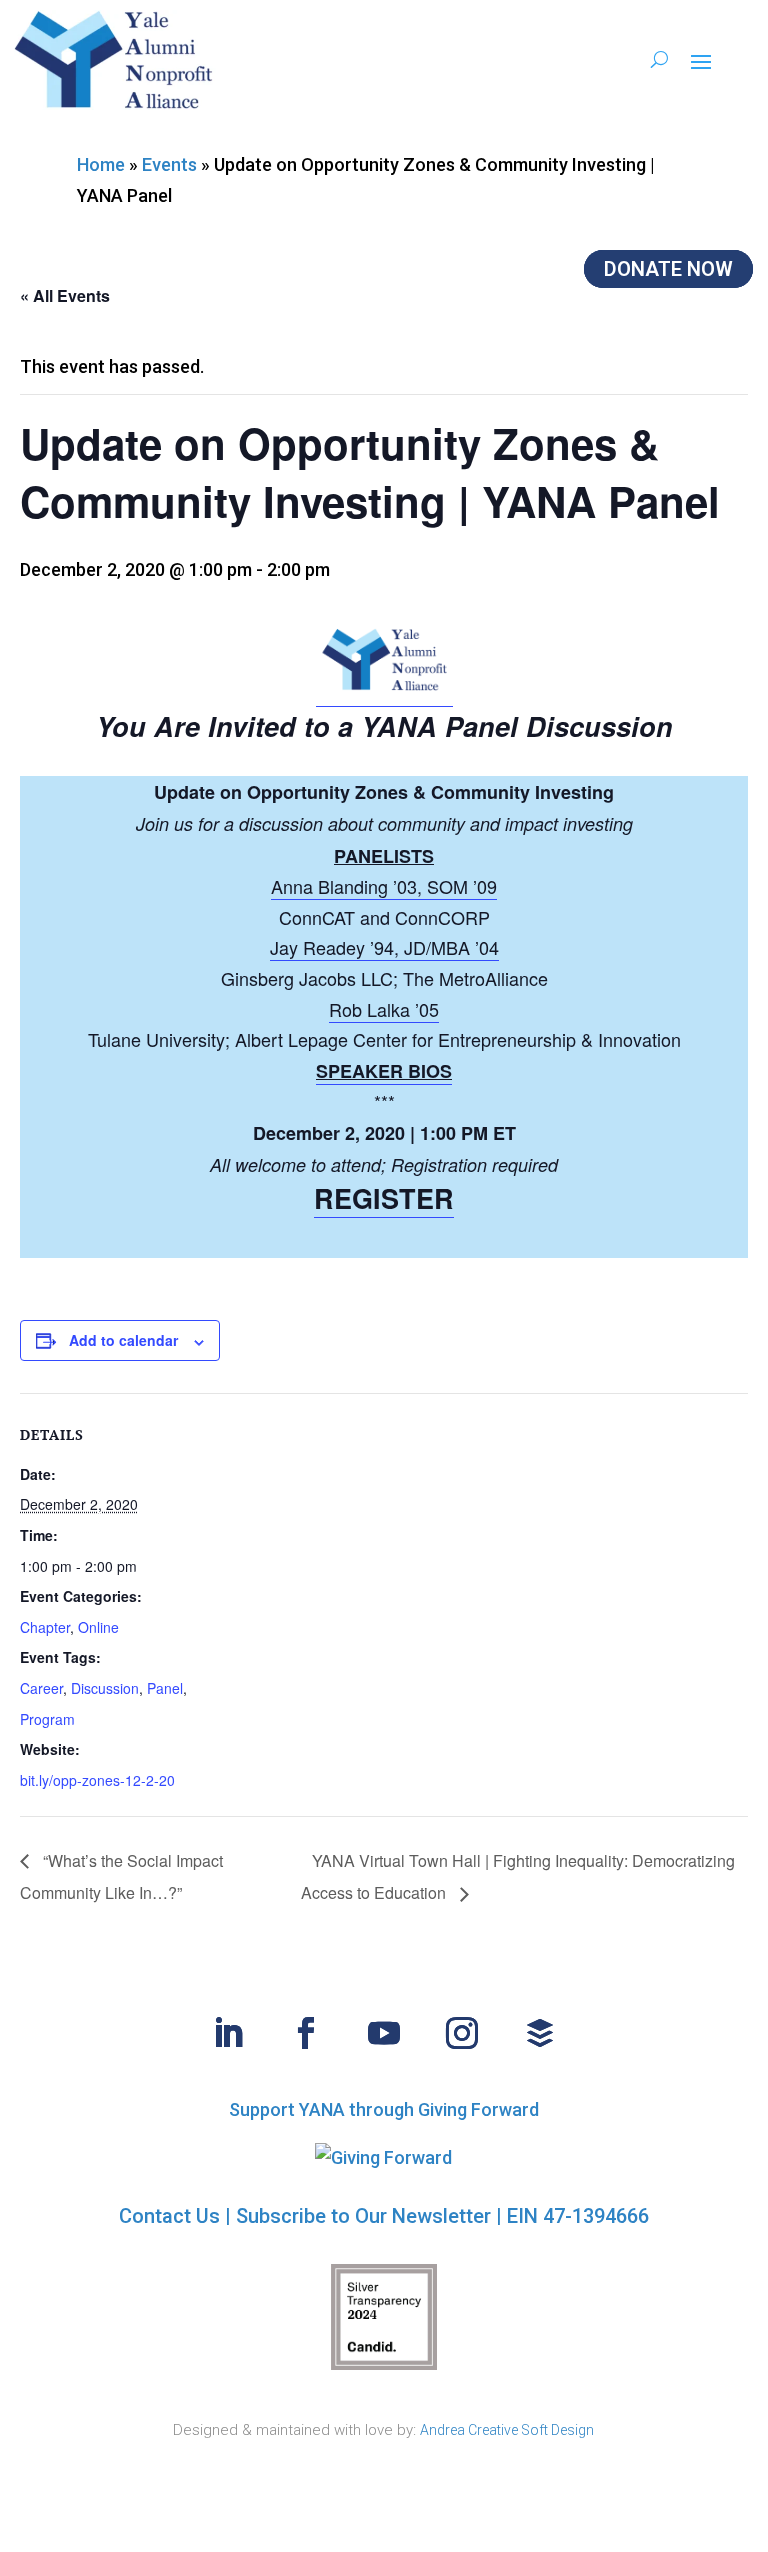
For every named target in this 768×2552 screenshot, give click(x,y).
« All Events (65, 295)
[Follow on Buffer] (540, 2033)
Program (47, 1719)
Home (101, 164)
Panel (165, 1688)
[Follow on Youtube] (384, 2033)
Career (41, 1688)
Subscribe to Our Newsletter (363, 2216)
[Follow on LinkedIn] (228, 2033)
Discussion (105, 1688)
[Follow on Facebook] (306, 2033)
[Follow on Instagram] (462, 2033)
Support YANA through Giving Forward (384, 2109)
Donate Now (668, 269)
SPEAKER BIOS (384, 1071)
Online (98, 1627)
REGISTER (384, 1198)
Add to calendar (123, 1340)
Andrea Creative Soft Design (507, 2430)
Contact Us (169, 2216)
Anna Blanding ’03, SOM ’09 (384, 886)
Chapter (45, 1627)
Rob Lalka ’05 (384, 1009)
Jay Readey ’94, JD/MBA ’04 (384, 947)
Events (169, 164)
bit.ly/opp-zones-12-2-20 (97, 1780)
